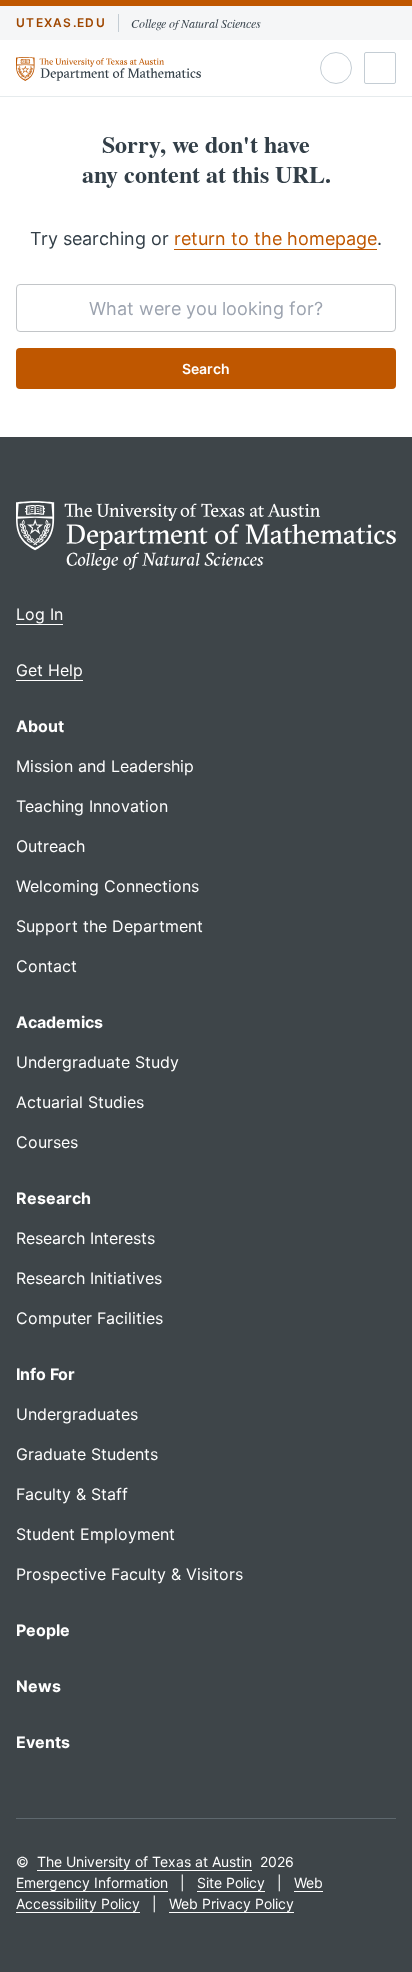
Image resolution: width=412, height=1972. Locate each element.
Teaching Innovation (92, 806)
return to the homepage (275, 238)
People (43, 1630)
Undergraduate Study (97, 1062)
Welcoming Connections (107, 886)
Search (206, 368)
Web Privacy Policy (231, 1903)
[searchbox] (206, 308)
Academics (59, 1022)
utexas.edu (61, 22)
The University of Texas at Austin (144, 1861)
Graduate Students (87, 1454)
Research (53, 1198)
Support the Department (109, 926)
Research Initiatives (89, 1278)
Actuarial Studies (80, 1102)
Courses (47, 1142)
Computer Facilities (89, 1318)
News (38, 1686)
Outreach (50, 846)
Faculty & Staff (72, 1494)
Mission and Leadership (105, 766)
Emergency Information (92, 1882)
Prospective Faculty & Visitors (129, 1574)
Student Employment (95, 1534)
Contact (46, 966)
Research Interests (85, 1238)
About (40, 726)
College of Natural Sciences (196, 23)
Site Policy (231, 1882)
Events (43, 1742)
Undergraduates (77, 1414)
